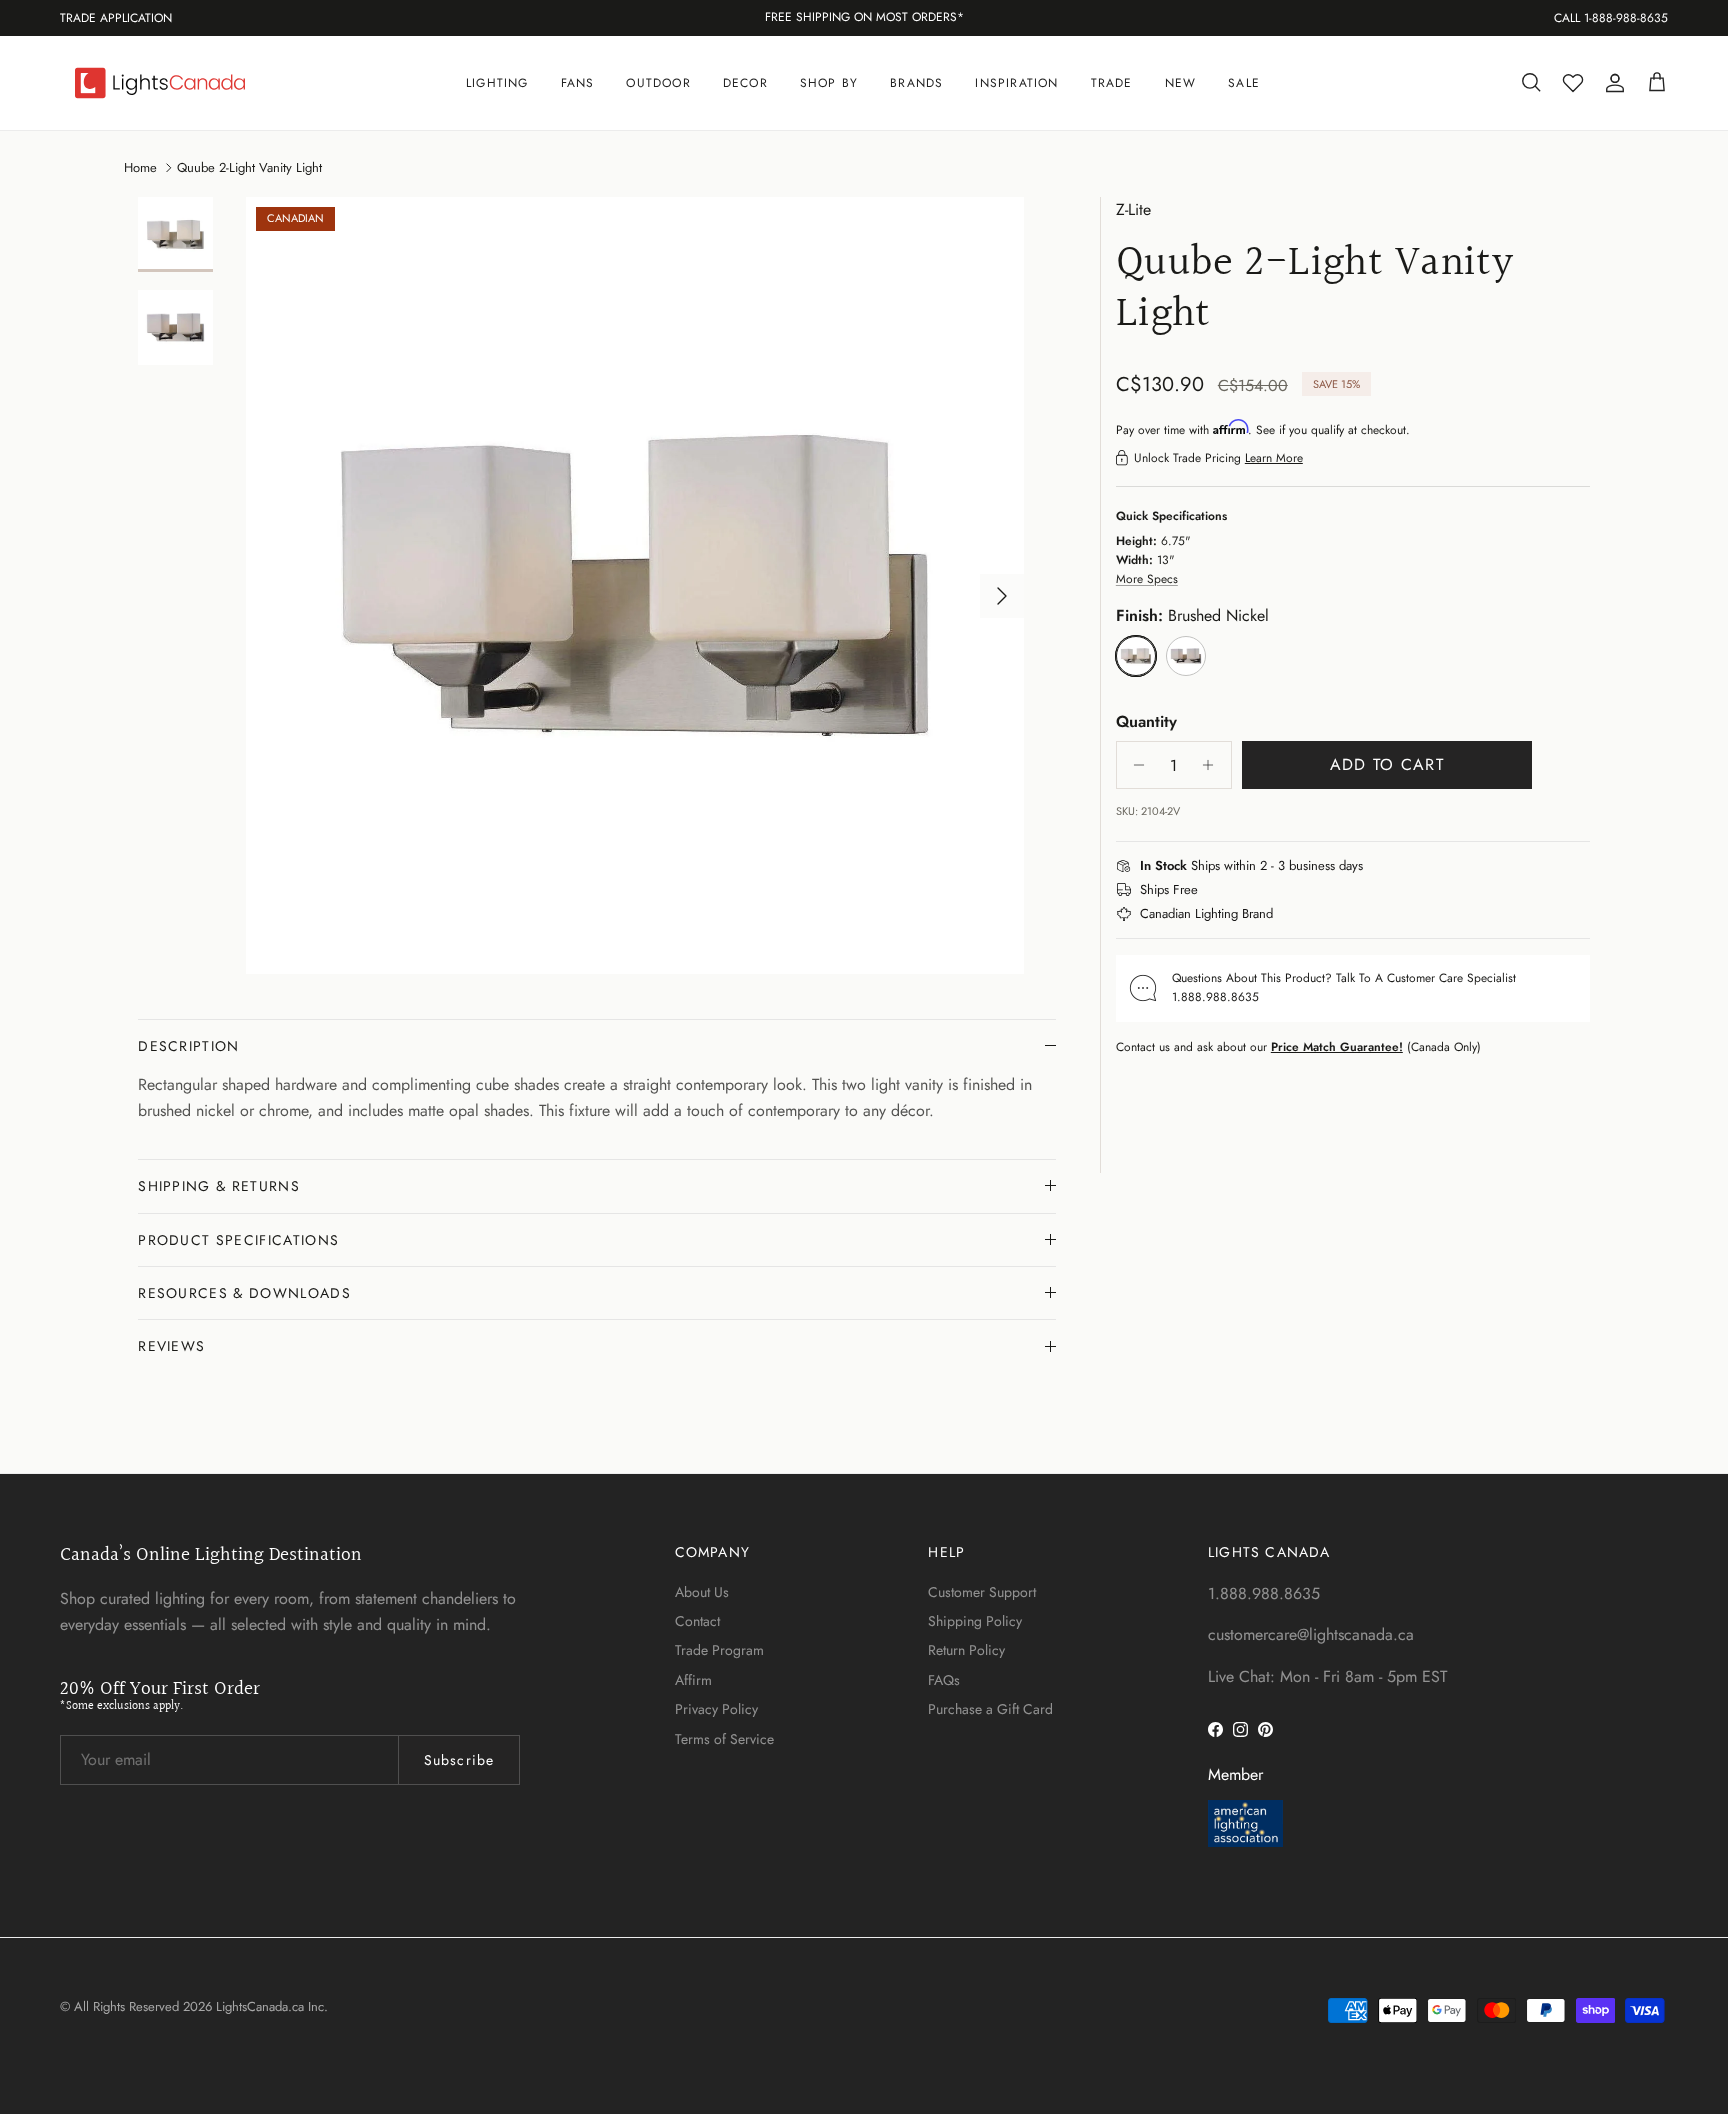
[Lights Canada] (160, 83)
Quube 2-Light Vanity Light (249, 166)
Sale (1244, 83)
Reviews (171, 1346)
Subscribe (459, 1760)
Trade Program (719, 1650)
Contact (697, 1621)
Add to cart (1387, 764)
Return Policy (966, 1650)
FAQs (944, 1680)
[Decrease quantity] (1134, 765)
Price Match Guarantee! (1337, 1046)
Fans (578, 83)
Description (189, 1046)
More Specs (1147, 579)
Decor (745, 83)
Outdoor (658, 83)
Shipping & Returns (219, 1186)
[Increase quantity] (1213, 765)
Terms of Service (724, 1739)
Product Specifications (238, 1240)
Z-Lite (1133, 209)
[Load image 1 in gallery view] (635, 586)
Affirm (693, 1680)
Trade (1112, 83)
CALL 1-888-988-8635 (1611, 18)
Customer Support (982, 1592)
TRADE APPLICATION (116, 18)
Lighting (497, 83)
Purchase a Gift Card (990, 1709)
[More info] (1375, 867)
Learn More (1274, 458)
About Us (702, 1592)
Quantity (1146, 722)
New (1181, 83)
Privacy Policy (716, 1709)
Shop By (829, 83)
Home (140, 166)
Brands (916, 83)
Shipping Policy (975, 1621)
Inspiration (1016, 83)
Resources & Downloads (244, 1293)
